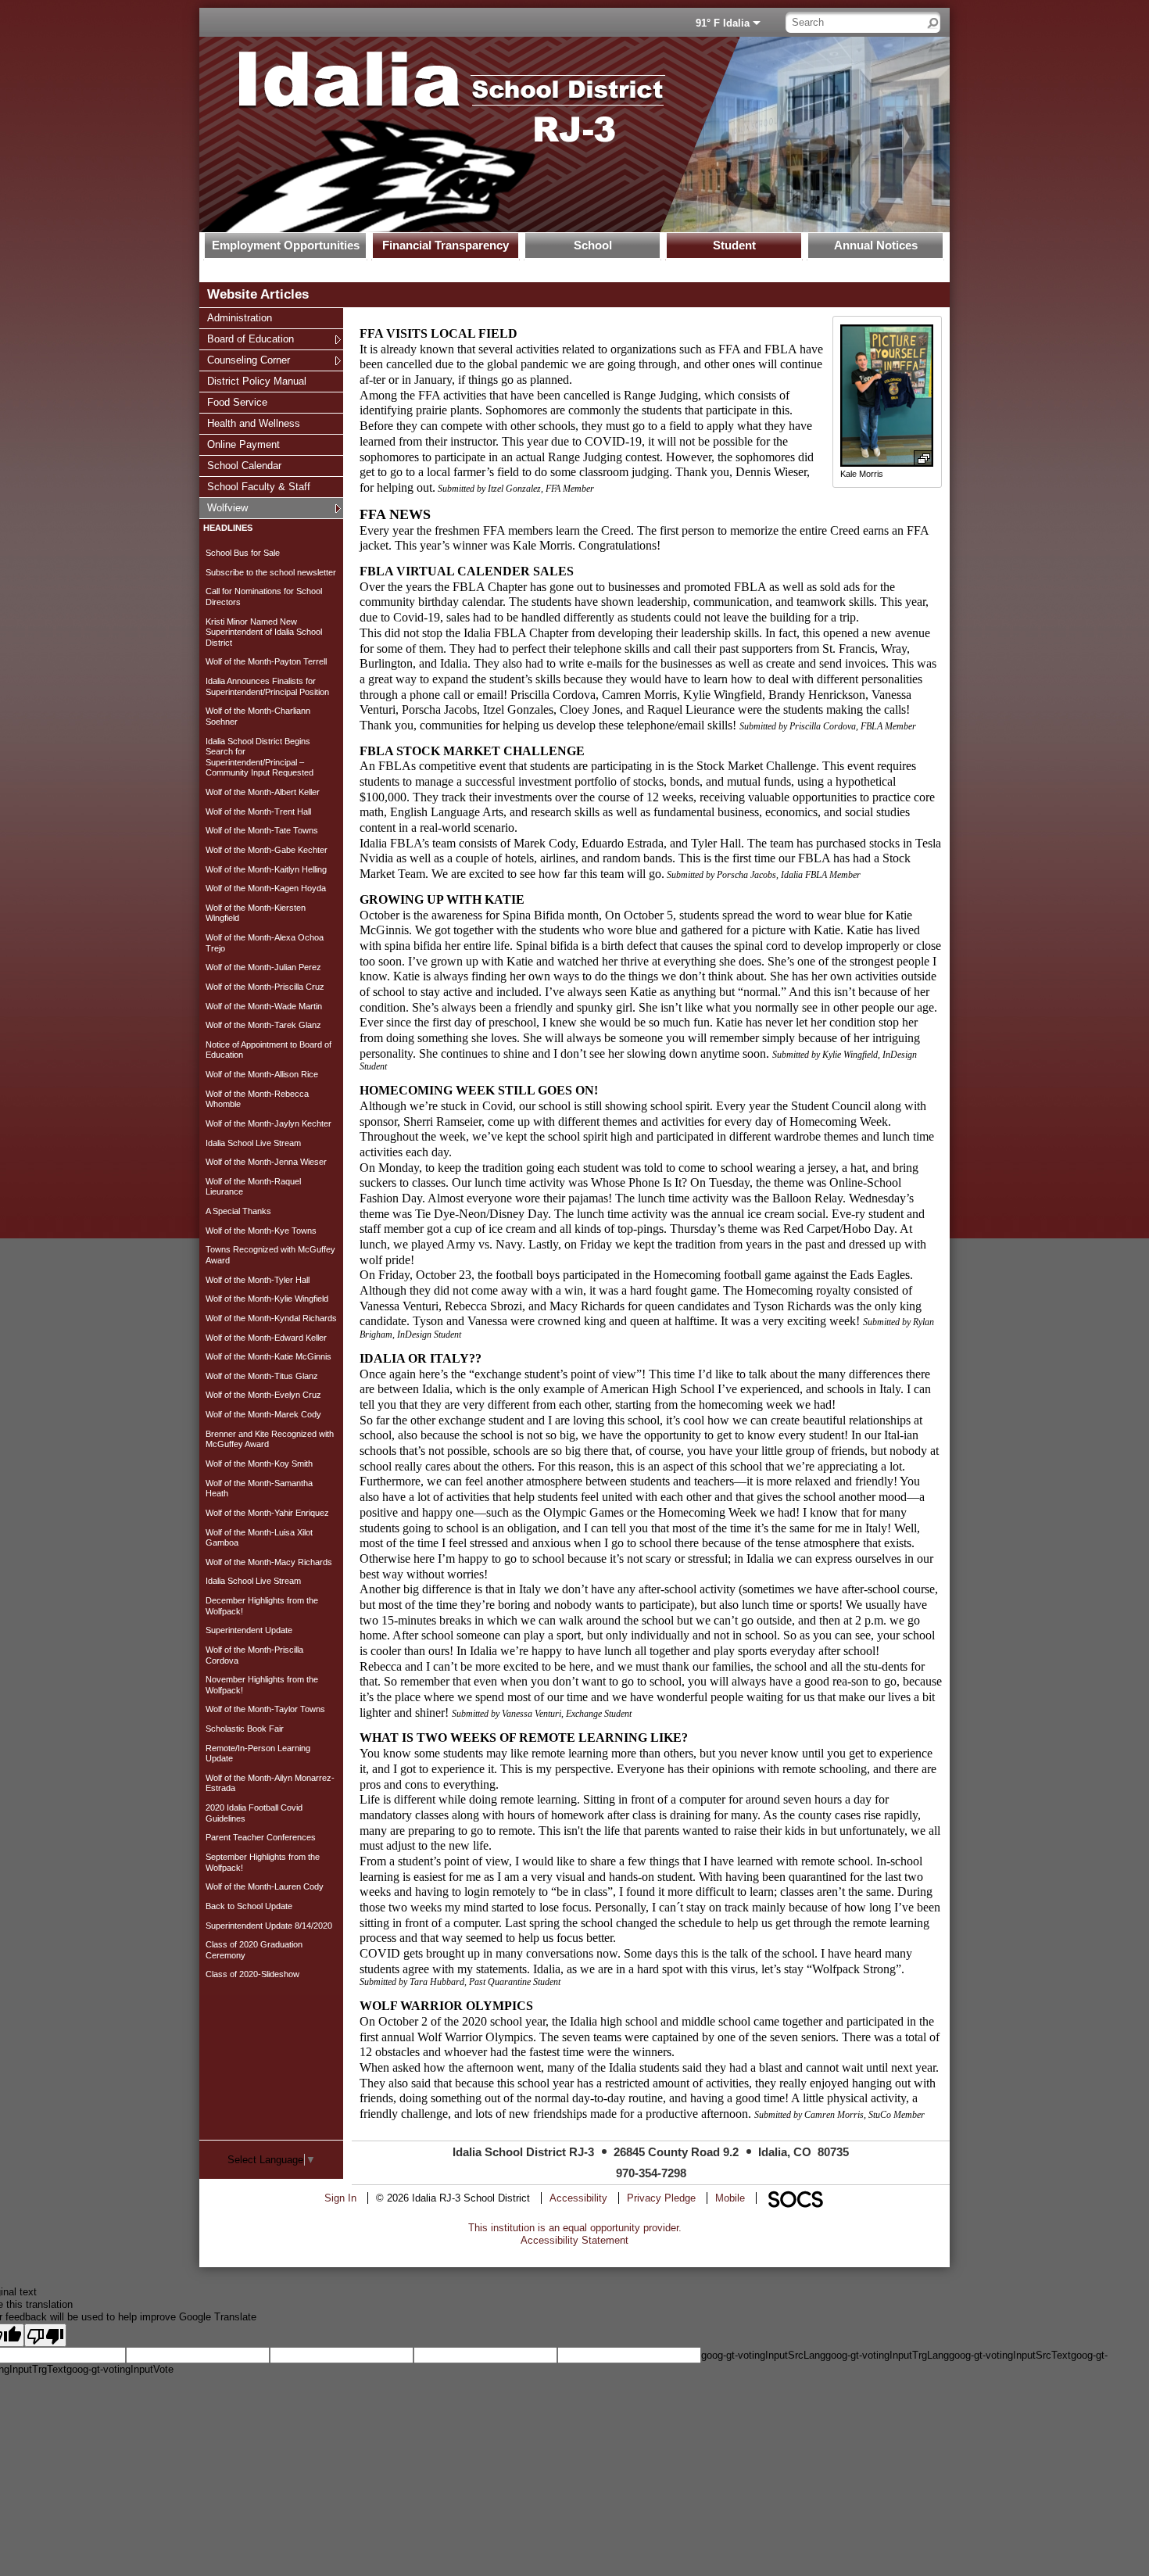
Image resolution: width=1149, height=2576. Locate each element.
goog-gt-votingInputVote (120, 2369)
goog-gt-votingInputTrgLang (887, 2355)
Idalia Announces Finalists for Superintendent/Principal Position (267, 686)
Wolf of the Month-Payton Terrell (266, 661)
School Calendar (244, 465)
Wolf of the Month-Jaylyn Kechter (268, 1123)
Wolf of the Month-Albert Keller (263, 792)
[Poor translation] (45, 2335)
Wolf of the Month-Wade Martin (264, 1006)
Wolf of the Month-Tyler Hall (258, 1280)
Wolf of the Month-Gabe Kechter (267, 850)
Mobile (730, 2198)
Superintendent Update (249, 1630)
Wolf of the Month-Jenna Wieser (266, 1162)
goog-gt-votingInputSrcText (1010, 2355)
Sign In (340, 2198)
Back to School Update (249, 1906)
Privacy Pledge (661, 2198)
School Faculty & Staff (258, 486)
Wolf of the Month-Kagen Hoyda (266, 888)
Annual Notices (876, 245)
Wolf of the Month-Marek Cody (263, 1414)
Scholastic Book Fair (245, 1729)
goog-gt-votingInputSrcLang (763, 2355)
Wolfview (227, 507)
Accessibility (578, 2198)
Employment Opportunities (286, 245)
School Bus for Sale (243, 553)
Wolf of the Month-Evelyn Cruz (263, 1395)
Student (734, 245)
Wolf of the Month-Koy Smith (259, 1464)
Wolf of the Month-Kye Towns (261, 1231)
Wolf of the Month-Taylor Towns (265, 1709)
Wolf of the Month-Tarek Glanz (263, 1025)
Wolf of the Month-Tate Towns (262, 830)
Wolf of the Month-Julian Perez (263, 967)
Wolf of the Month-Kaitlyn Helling (266, 869)
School (593, 245)
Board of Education (250, 339)
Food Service (237, 402)
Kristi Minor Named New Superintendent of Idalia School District (264, 632)
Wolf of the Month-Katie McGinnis (268, 1356)
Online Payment (243, 444)
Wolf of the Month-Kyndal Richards (271, 1318)
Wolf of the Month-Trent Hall (258, 811)
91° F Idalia (723, 23)
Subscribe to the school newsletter (271, 572)
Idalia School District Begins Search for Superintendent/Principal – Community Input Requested (260, 757)
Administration (239, 317)
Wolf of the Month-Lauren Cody (265, 1886)
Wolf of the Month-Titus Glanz (262, 1376)
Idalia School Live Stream (253, 1143)
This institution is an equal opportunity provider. (575, 2228)
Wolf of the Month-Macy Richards (269, 1562)
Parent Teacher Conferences (261, 1837)
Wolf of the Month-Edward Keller (266, 1338)
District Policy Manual (256, 381)
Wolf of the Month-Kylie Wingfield (267, 1299)
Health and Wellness (253, 423)
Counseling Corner (248, 360)
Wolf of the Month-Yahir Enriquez (267, 1513)
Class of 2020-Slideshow (252, 1974)
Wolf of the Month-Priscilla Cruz (265, 987)
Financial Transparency (446, 245)
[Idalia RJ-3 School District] (430, 134)
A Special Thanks (238, 1211)
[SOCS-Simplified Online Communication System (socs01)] (795, 2198)
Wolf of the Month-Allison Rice (262, 1074)
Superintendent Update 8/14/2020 (269, 1926)
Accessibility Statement (574, 2240)
